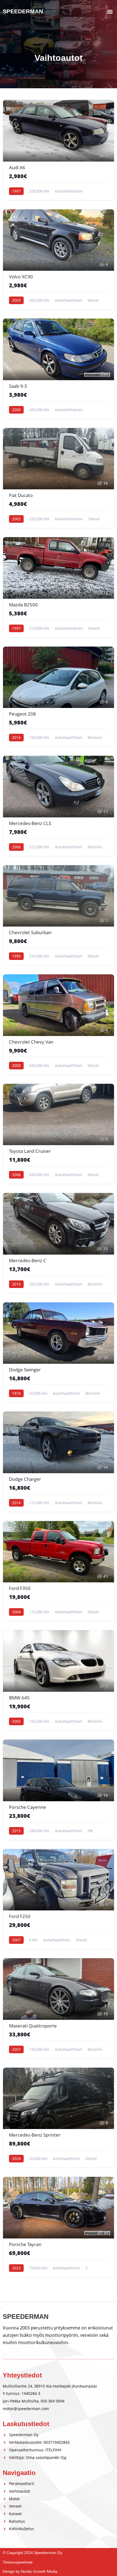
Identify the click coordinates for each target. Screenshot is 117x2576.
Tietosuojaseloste (18, 2562)
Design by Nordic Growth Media (30, 2571)
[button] (110, 12)
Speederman (23, 11)
